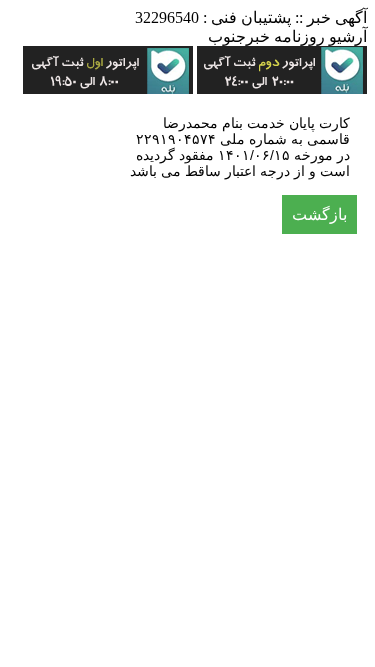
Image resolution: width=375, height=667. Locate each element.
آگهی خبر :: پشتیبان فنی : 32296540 (251, 17)
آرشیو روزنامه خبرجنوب (287, 36)
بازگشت (319, 214)
